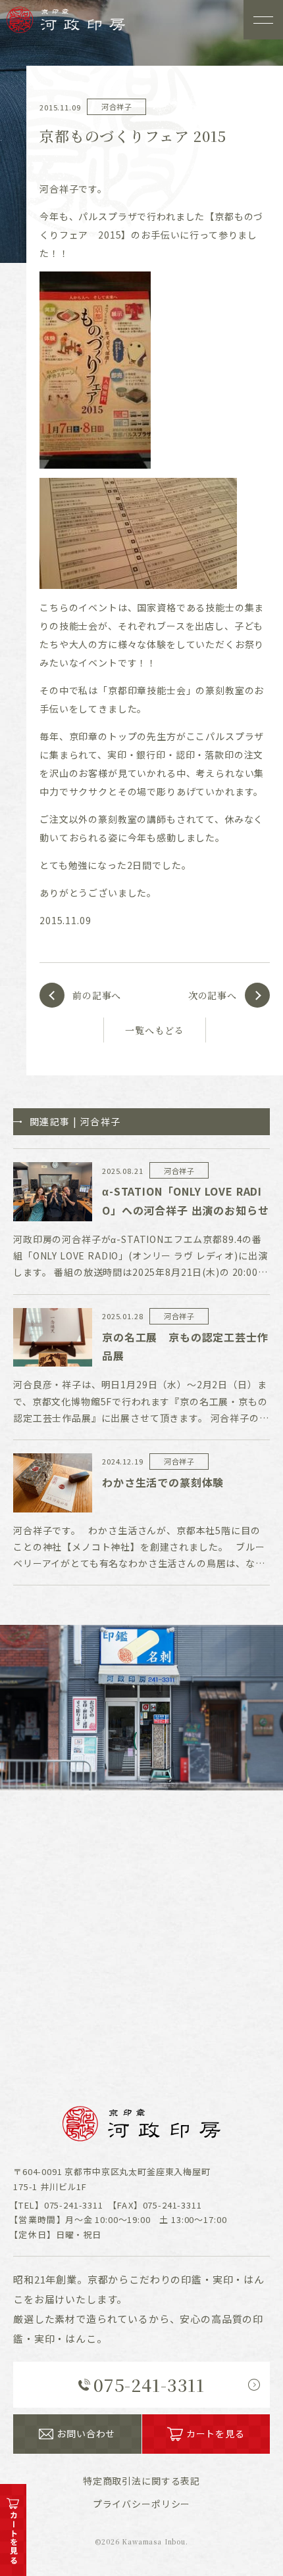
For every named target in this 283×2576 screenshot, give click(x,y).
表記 (141, 2481)
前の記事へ (97, 995)
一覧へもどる (154, 1030)
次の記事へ (213, 995)
